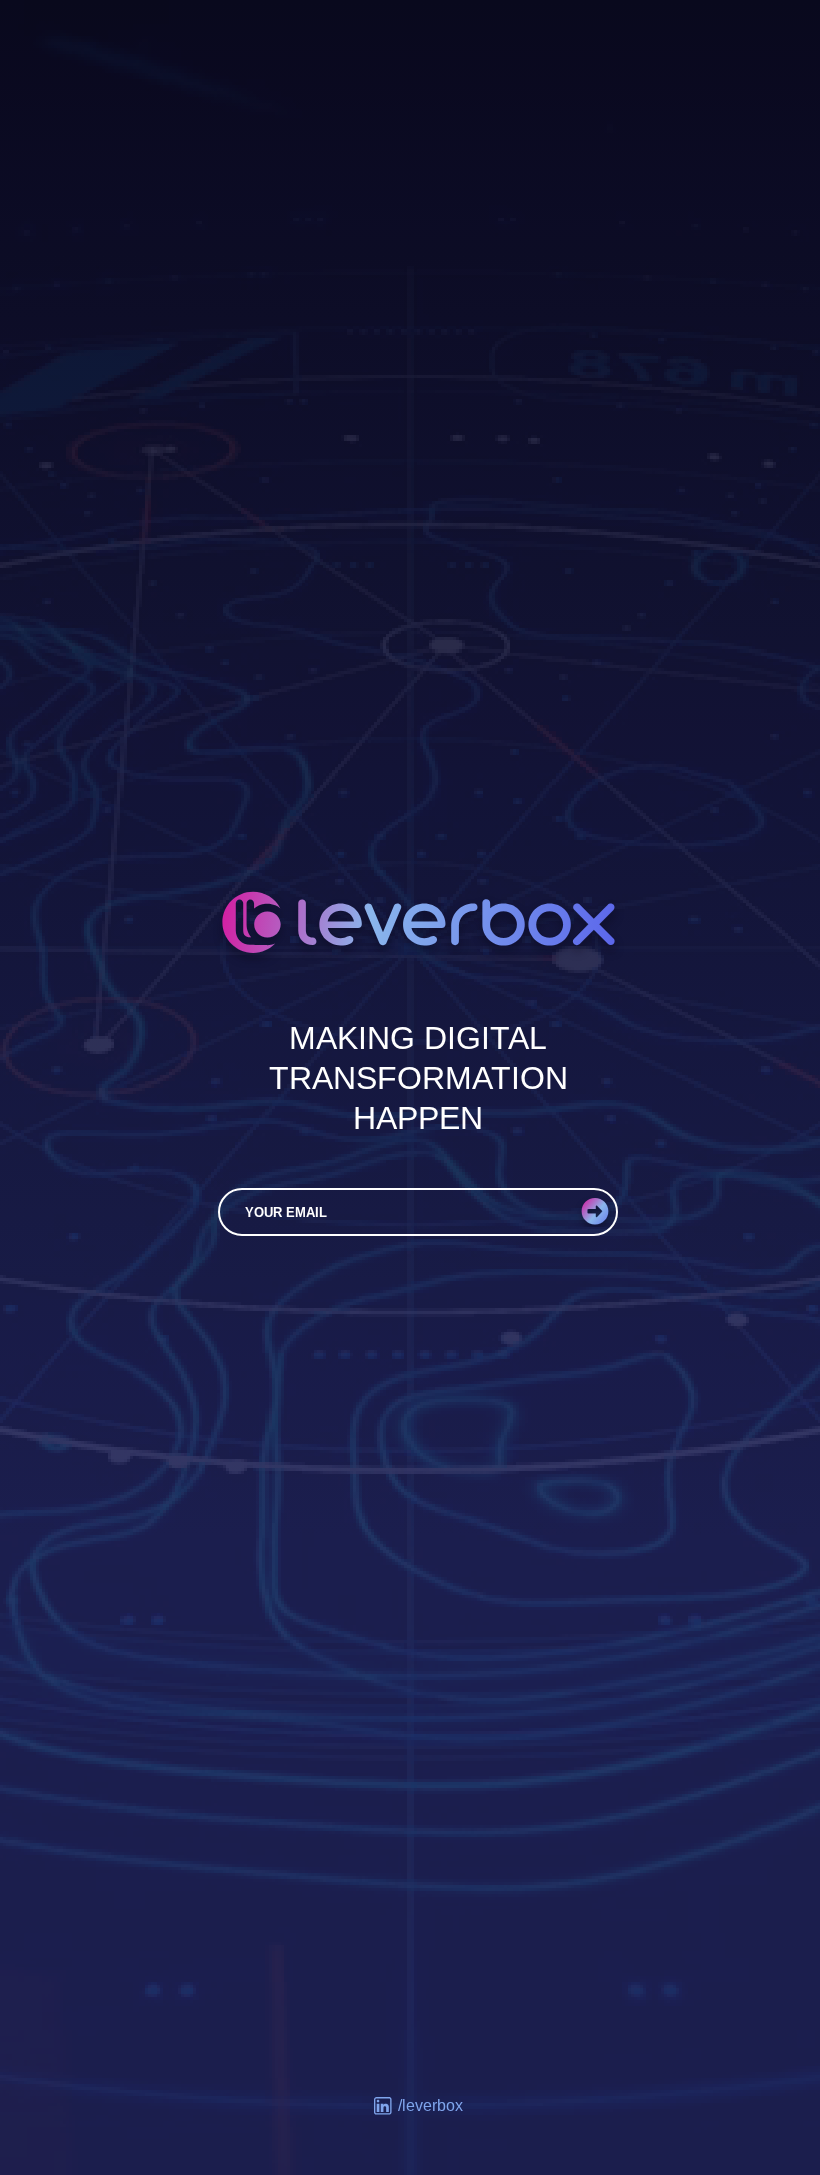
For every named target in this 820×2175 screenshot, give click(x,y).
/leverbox (430, 2105)
